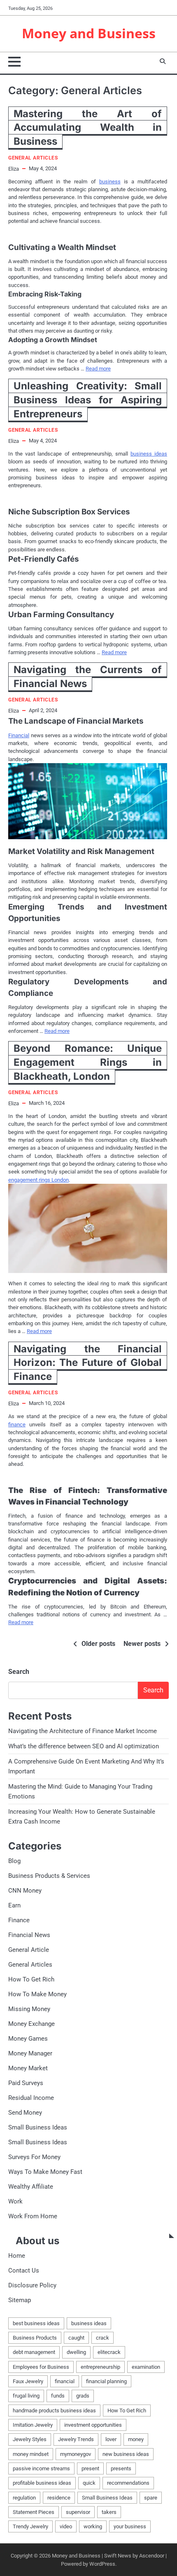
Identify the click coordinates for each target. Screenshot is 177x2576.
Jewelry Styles (30, 2439)
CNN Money (25, 1891)
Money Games (28, 2039)
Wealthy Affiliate (31, 2187)
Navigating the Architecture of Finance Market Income (83, 1731)
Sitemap (20, 2300)
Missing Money (29, 2009)
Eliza (14, 169)
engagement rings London (38, 1180)
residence (59, 2498)
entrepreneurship (100, 2367)
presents (121, 2468)
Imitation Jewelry (33, 2425)
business (110, 182)
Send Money (25, 2113)
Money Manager (30, 2053)
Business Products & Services (49, 1876)
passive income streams (41, 2468)
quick (89, 2483)
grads (83, 2396)
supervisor (78, 2512)
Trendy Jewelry (30, 2526)
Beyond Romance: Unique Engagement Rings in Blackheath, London (88, 1062)
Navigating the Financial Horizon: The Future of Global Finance (88, 1363)
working (93, 2526)
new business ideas (126, 2454)
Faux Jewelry (28, 2381)
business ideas (149, 454)
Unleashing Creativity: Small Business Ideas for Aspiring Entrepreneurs (88, 400)
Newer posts (142, 1644)
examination (146, 2367)
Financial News (29, 1935)
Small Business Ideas (38, 2127)
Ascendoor (152, 2556)
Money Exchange (31, 2024)
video (66, 2526)
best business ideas (36, 2323)
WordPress (102, 2564)
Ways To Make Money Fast (45, 2172)
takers (109, 2512)
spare (151, 2498)
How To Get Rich (31, 1979)
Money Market (28, 2068)
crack (102, 2338)
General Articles (33, 158)
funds (58, 2396)
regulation (24, 2498)
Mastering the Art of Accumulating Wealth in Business (88, 127)
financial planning (106, 2381)
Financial (19, 735)
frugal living (26, 2396)
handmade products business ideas (54, 2411)
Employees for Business (41, 2367)
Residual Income (31, 2098)
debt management (34, 2352)
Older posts (98, 1644)
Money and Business (89, 33)
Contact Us (24, 2270)
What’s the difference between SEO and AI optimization (84, 1746)
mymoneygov (76, 2454)
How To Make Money (37, 1994)
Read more (98, 369)
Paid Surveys (26, 2083)
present (90, 2468)
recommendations (128, 2483)
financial (65, 2381)
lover (111, 2439)
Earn (14, 1905)
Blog (14, 1861)
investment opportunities (93, 2425)
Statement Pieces (34, 2512)
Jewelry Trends (76, 2439)
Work (15, 2201)
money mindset (31, 2454)
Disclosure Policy (32, 2285)
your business (130, 2526)
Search (19, 1672)
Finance (19, 1920)
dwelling (76, 2352)
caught (76, 2338)
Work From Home (33, 2216)
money (136, 2439)
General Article (29, 1950)
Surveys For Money (34, 2157)
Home (17, 2256)
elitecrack (109, 2352)
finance (17, 1425)
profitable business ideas (42, 2483)
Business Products (35, 2338)
